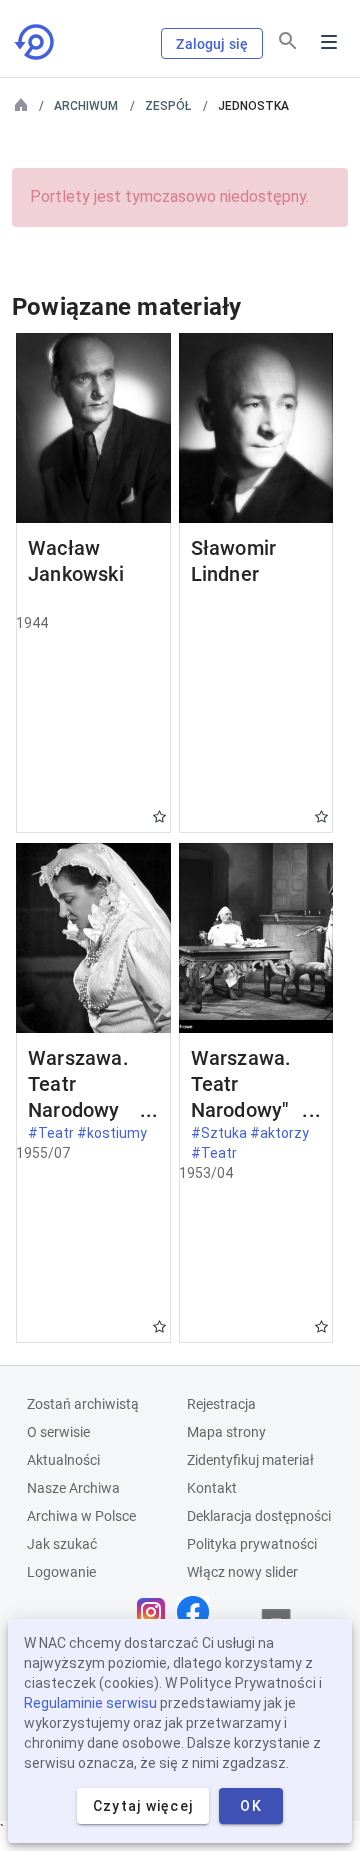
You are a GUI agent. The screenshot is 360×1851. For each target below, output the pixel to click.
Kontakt (212, 1488)
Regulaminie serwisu (90, 1703)
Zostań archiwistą (83, 1404)
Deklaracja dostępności (259, 1516)
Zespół (168, 106)
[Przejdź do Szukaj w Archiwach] (36, 42)
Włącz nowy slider (242, 1572)
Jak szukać (62, 1544)
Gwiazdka (159, 816)
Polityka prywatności (252, 1544)
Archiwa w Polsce (81, 1516)
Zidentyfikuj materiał (250, 1460)
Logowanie (61, 1572)
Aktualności (63, 1460)
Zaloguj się (212, 44)
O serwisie (58, 1432)
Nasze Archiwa (73, 1488)
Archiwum (86, 106)
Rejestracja (221, 1404)
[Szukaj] (288, 41)
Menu (329, 42)
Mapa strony (226, 1432)
